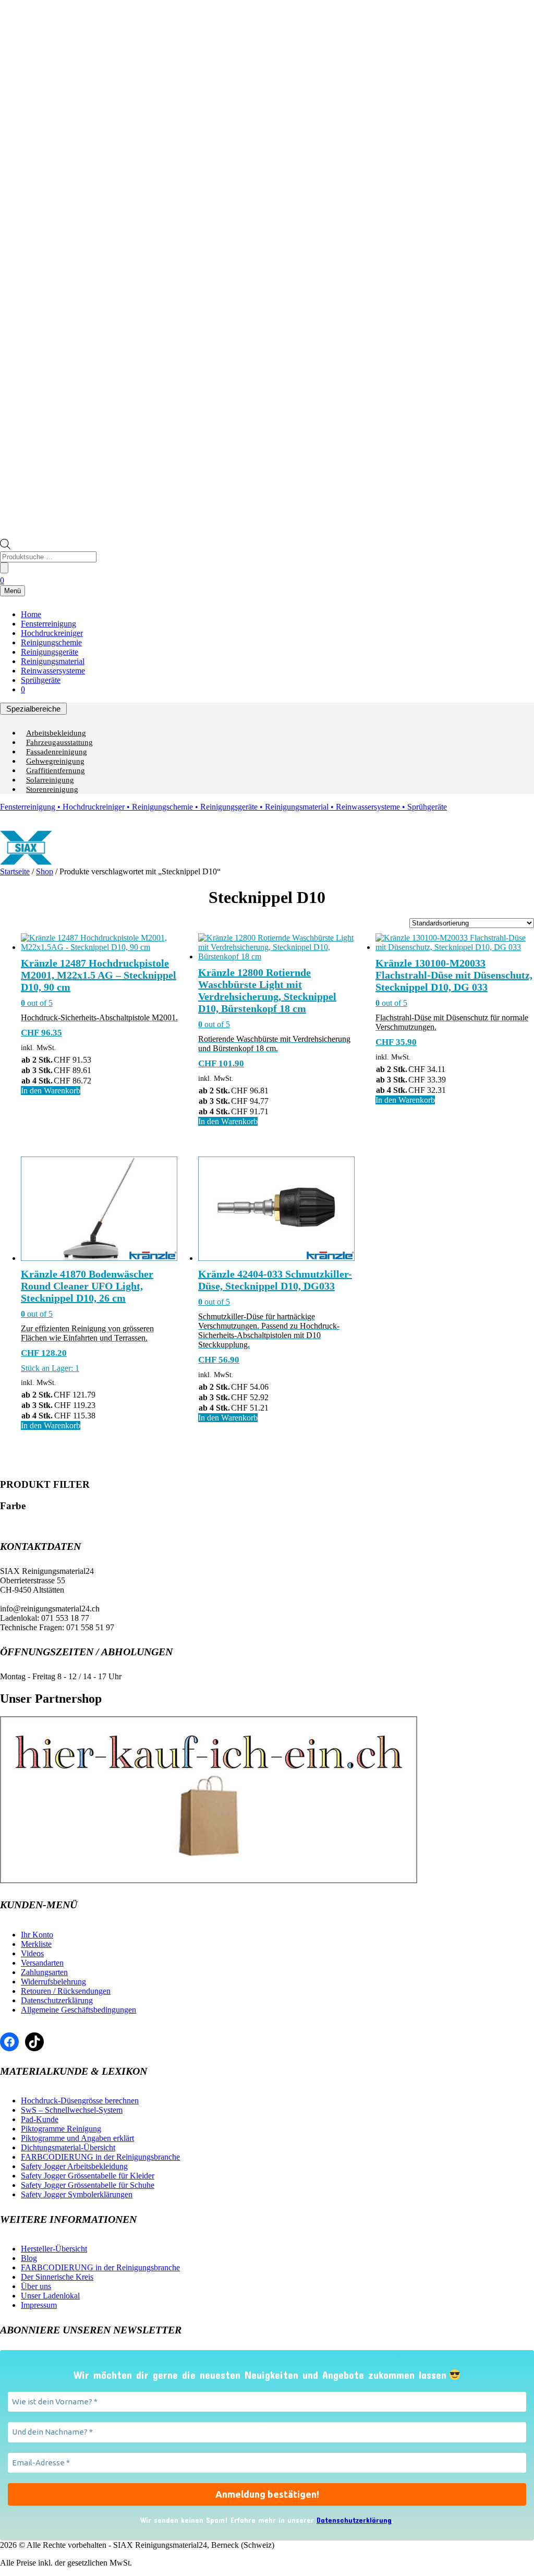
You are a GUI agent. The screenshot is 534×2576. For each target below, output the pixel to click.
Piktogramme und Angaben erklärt (77, 2138)
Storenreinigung (52, 789)
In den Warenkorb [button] (51, 1091)
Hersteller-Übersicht (54, 2249)
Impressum (39, 2305)
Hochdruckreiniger (52, 633)
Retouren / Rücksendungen (66, 1991)
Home (31, 614)
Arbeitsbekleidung (56, 733)
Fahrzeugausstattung (59, 742)
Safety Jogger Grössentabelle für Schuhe (88, 2185)
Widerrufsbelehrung (53, 1982)
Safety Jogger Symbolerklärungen (77, 2194)
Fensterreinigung (48, 624)
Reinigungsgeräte (50, 652)
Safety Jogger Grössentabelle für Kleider (88, 2176)
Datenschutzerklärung (57, 2000)
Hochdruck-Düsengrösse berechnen (80, 2100)
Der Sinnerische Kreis (57, 2277)
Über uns (36, 2286)
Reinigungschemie (51, 642)
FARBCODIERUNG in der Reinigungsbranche (100, 2157)
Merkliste (36, 1944)
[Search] (4, 568)
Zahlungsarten (44, 1972)
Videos (32, 1953)
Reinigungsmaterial (53, 661)
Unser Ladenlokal (50, 2296)
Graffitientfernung (56, 771)
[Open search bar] (5, 546)
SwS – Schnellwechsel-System (72, 2110)
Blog (29, 2258)
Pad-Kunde (40, 2119)
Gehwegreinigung (55, 761)
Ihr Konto (37, 1935)
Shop (45, 871)
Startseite (15, 871)
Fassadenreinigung (57, 752)
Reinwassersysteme (53, 671)
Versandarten (42, 1963)
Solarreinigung (50, 780)
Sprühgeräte (41, 680)
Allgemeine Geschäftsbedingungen (78, 2010)
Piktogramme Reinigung (61, 2129)
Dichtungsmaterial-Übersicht (68, 2147)
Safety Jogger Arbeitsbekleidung (74, 2166)
